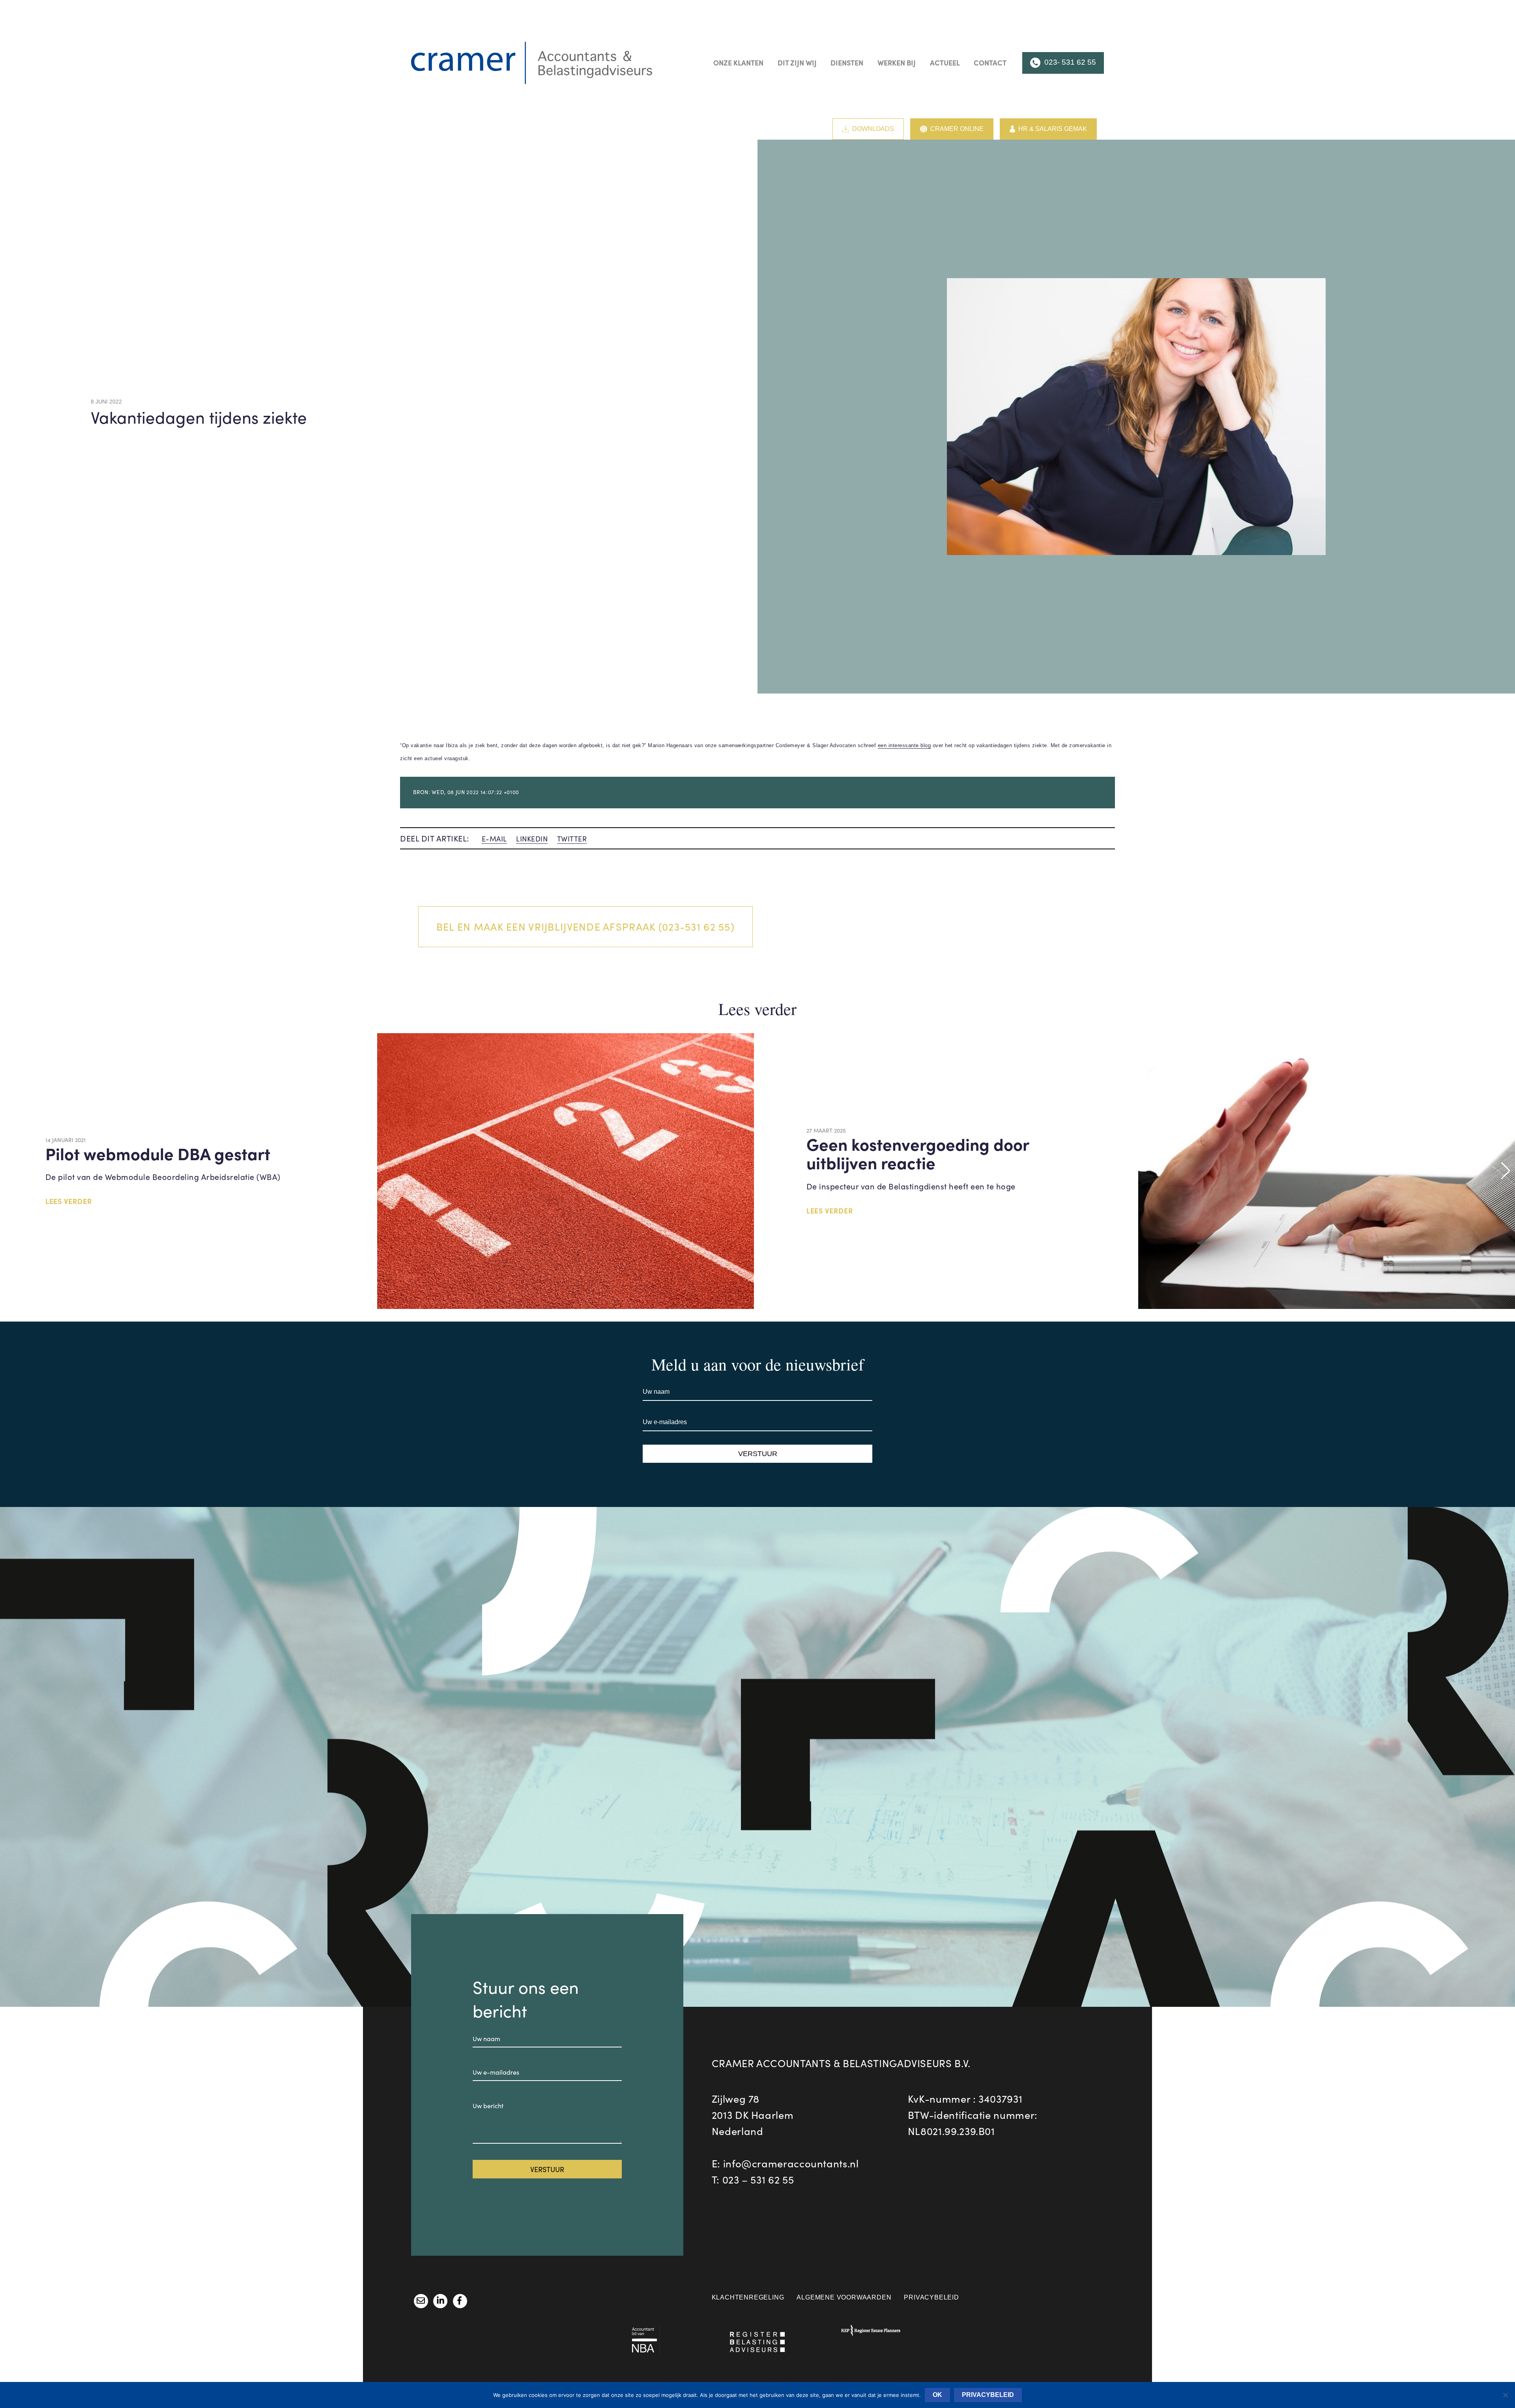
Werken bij (897, 63)
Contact (990, 63)
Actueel (945, 63)
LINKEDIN (532, 839)
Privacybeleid (931, 2297)
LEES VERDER (69, 1201)
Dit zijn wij (797, 63)
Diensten (847, 63)
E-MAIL (494, 839)
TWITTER (572, 839)
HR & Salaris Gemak (1053, 129)
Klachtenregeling (748, 2297)
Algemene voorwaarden (844, 2297)
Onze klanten (738, 63)
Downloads (873, 129)
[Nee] (1505, 2395)
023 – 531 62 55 (758, 2179)
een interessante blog (904, 745)
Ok (937, 2395)
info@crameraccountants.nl (791, 2163)
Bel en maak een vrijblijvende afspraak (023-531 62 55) (585, 926)
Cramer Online (957, 129)
